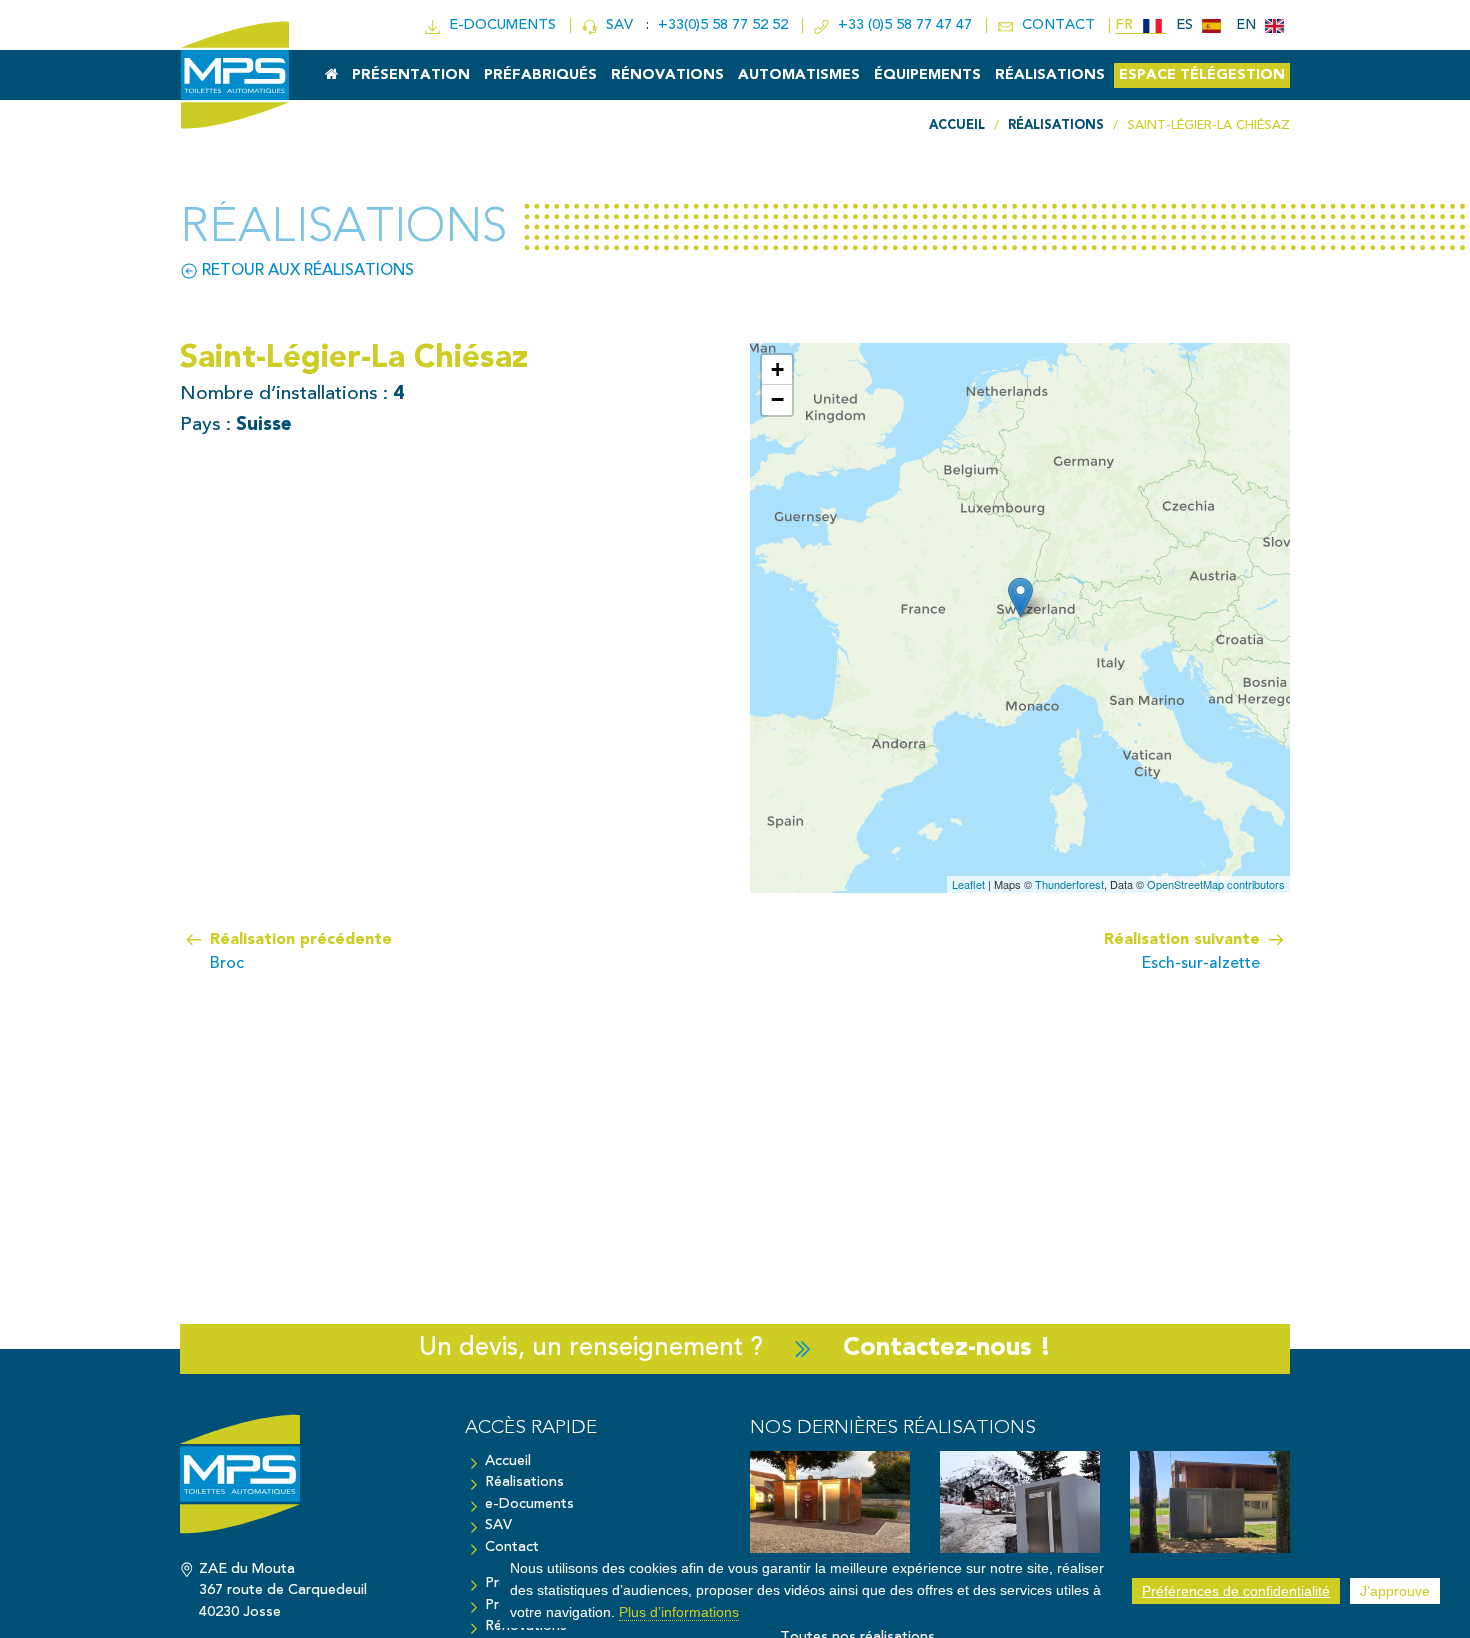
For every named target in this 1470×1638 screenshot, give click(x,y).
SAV (617, 25)
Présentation (411, 75)
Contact (512, 1547)
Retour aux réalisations (306, 271)
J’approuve (1395, 1591)
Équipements (927, 75)
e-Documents (529, 1504)
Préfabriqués (540, 75)
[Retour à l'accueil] (307, 1484)
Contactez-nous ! (947, 1348)
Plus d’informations (679, 1611)
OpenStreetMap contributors (1216, 884)
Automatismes (799, 75)
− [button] (777, 399)
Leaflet (968, 884)
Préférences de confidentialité (1236, 1591)
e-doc (498, 25)
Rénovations (667, 75)
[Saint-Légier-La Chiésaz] (1020, 597)
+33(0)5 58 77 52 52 (725, 25)
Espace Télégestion (1202, 75)
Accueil (508, 1461)
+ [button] (777, 369)
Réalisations (1050, 75)
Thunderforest (1069, 884)
